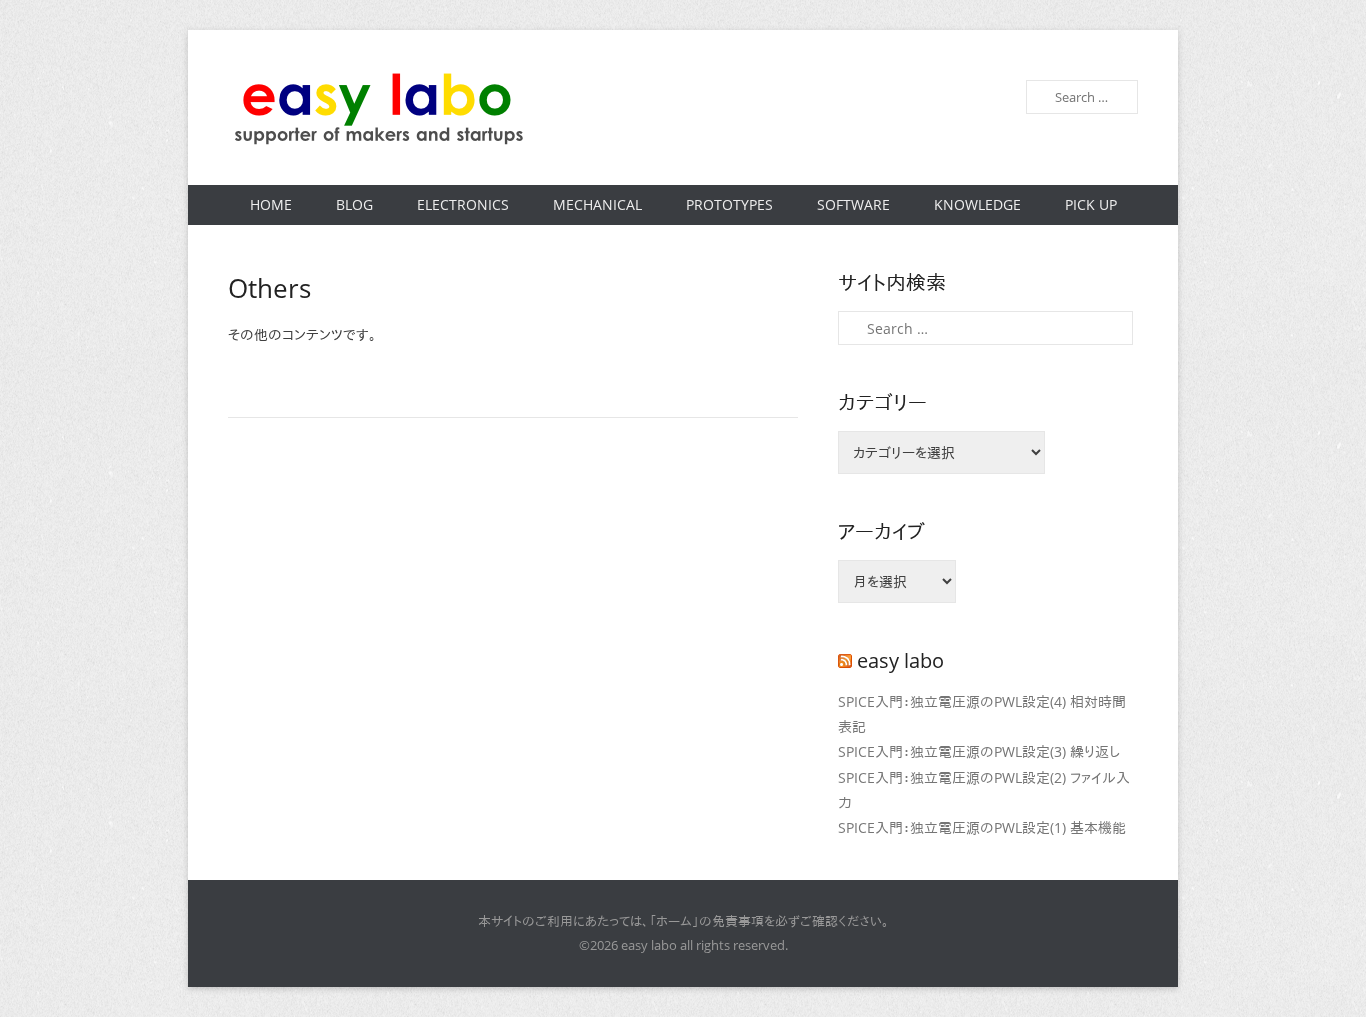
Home (271, 204)
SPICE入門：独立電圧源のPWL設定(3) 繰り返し (979, 751)
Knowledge (977, 204)
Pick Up (1091, 204)
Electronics (463, 204)
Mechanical (597, 204)
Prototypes (729, 204)
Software (853, 204)
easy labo (900, 660)
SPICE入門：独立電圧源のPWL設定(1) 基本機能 (982, 827)
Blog (354, 204)
